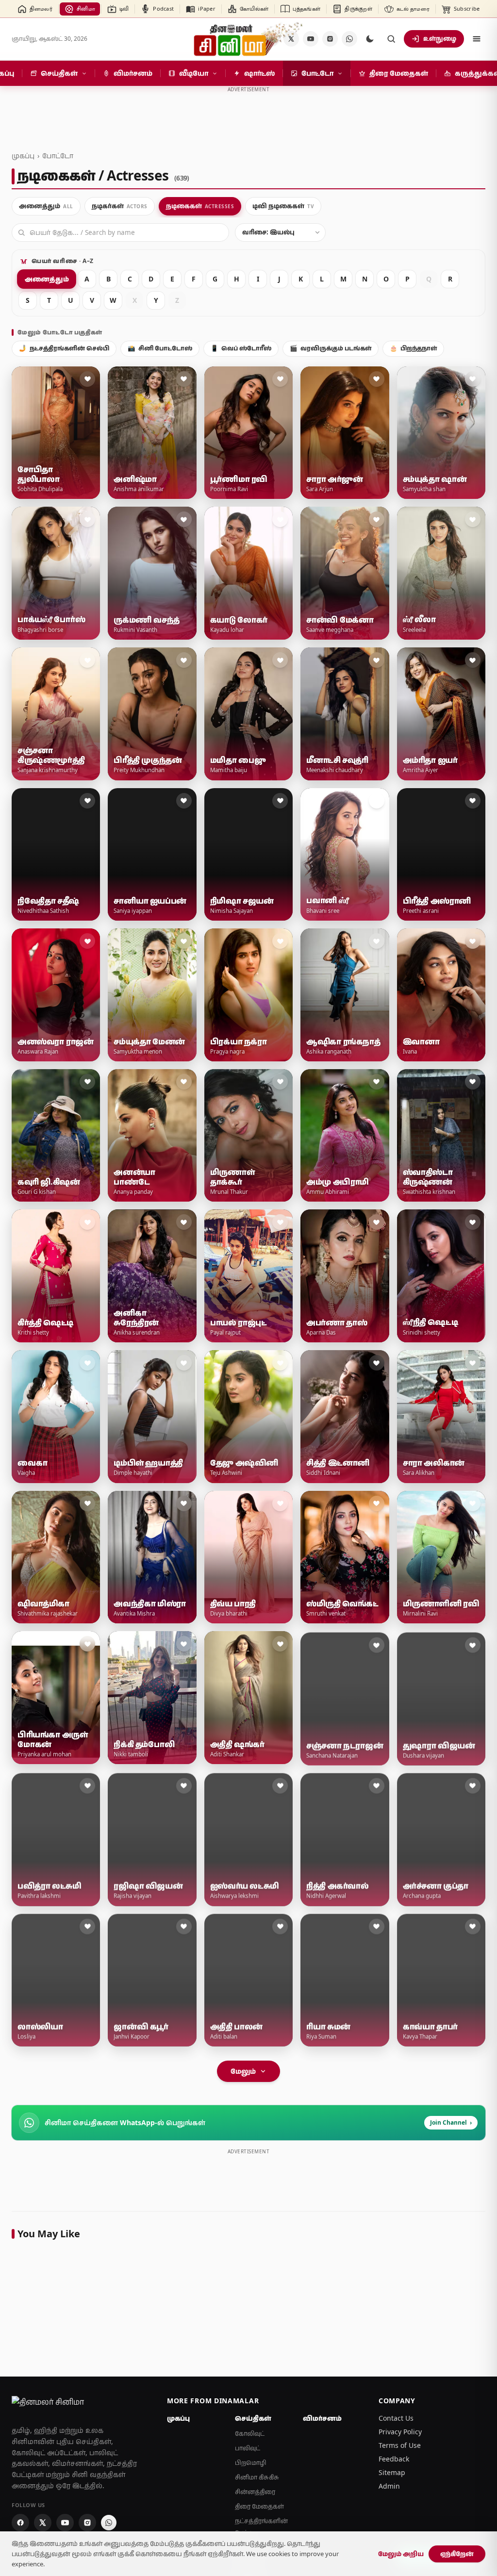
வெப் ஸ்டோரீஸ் (241, 348)
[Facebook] (20, 2523)
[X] (43, 2523)
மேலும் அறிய (401, 2554)
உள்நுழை (440, 38)
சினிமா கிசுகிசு (257, 2477)
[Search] (391, 39)
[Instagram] (330, 39)
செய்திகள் (253, 2418)
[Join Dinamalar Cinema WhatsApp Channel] (349, 39)
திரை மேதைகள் (259, 2506)
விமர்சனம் (322, 2418)
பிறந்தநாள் (413, 348)
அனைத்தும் (47, 279)
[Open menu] (477, 39)
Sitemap (392, 2472)
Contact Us (396, 2418)
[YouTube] (311, 39)
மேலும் (243, 2071)
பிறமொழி (251, 2463)
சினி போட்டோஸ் (160, 348)
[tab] (46, 206)
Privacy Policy (400, 2432)
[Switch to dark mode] (370, 39)
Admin (389, 2486)
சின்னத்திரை (255, 2492)
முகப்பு (23, 156)
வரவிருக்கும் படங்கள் (331, 348)
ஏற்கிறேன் (457, 2554)
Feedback (394, 2459)
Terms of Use (400, 2445)
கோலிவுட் (250, 2434)
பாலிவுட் (248, 2448)
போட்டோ (58, 156)
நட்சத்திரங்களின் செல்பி (64, 348)
